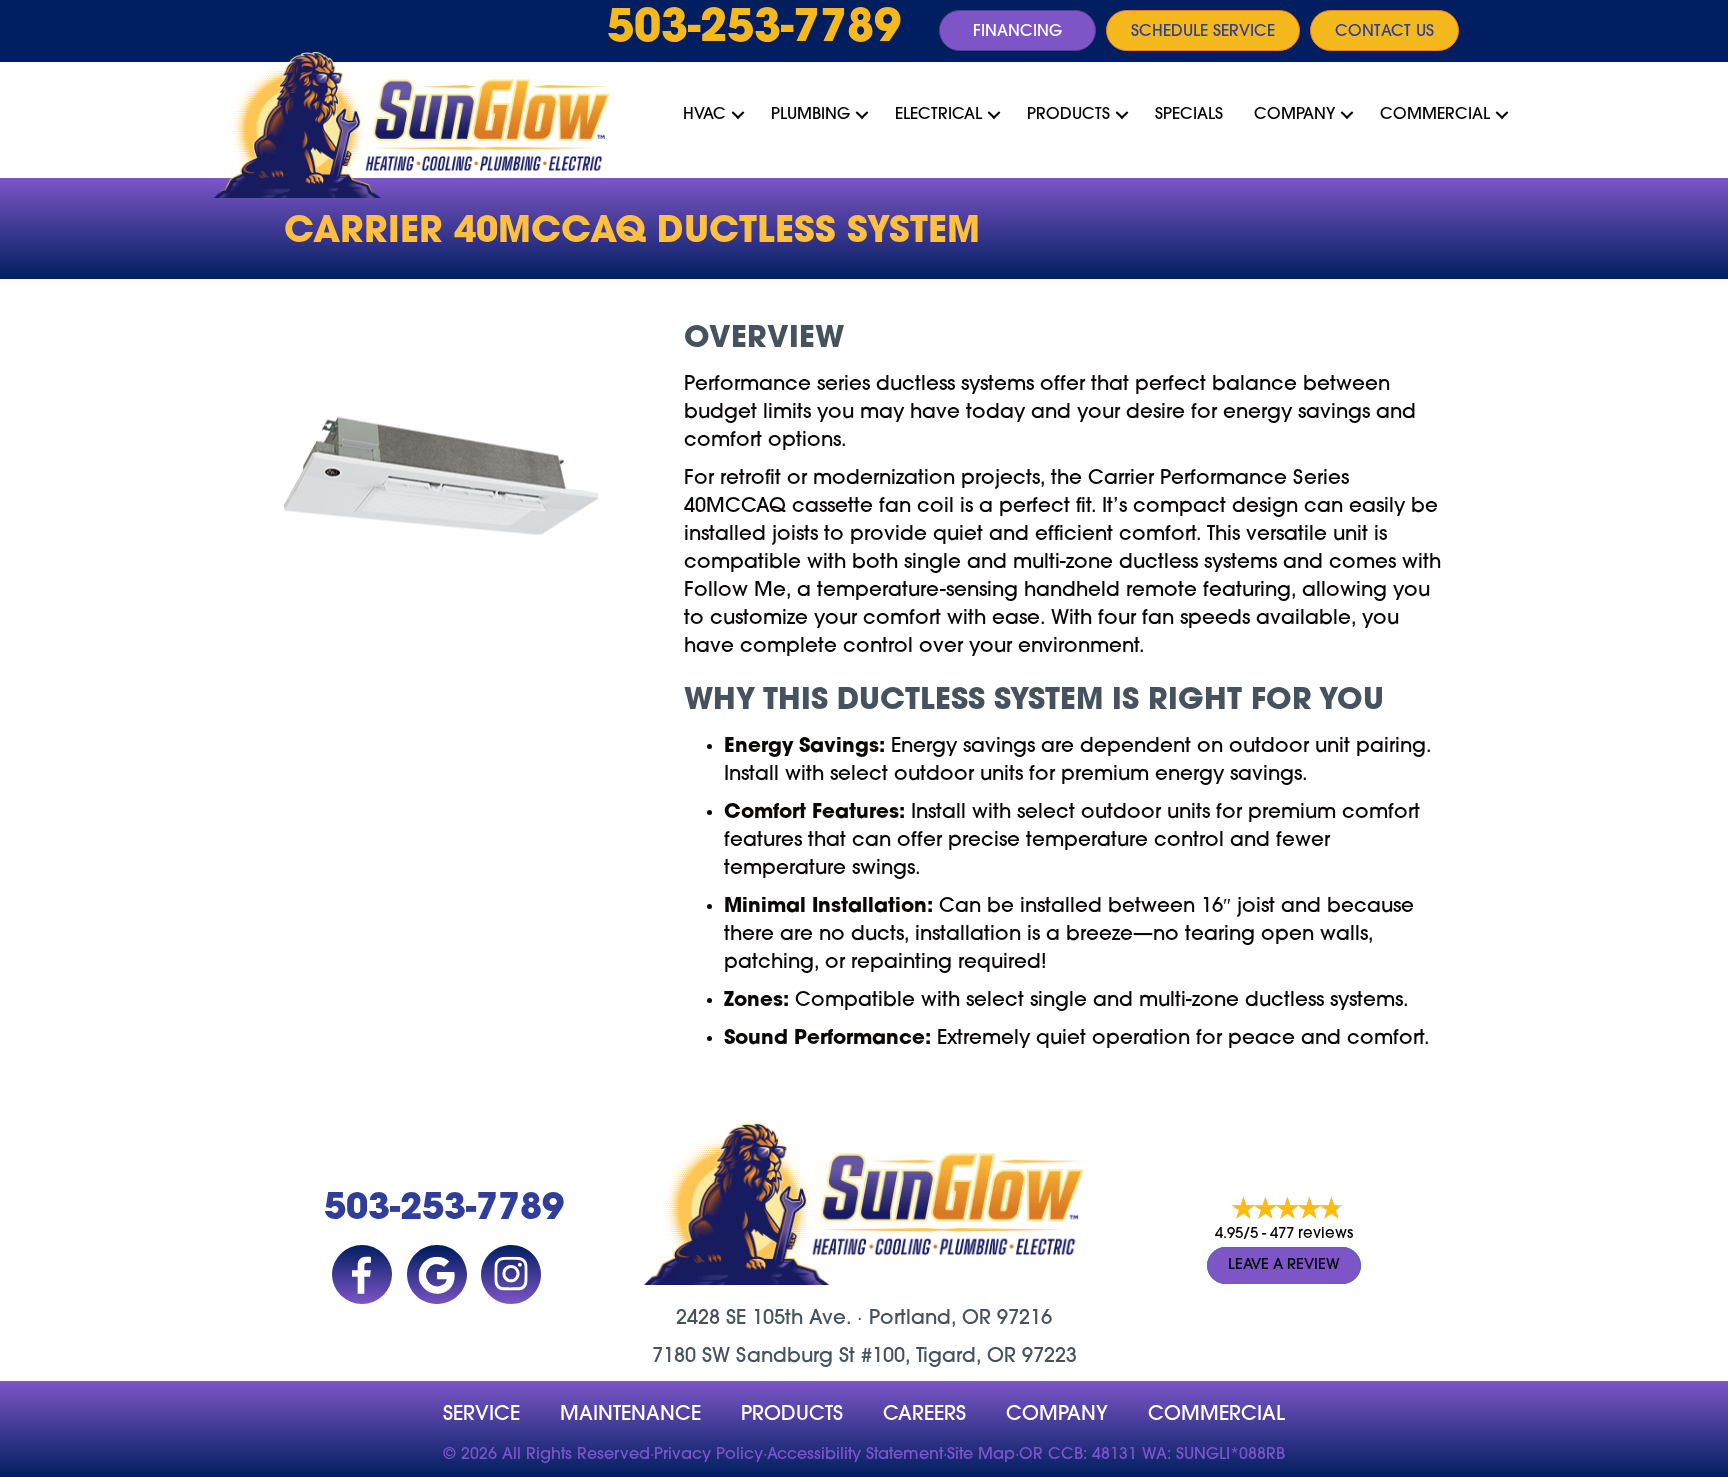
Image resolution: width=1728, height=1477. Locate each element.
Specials (1189, 115)
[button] (738, 115)
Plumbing (810, 115)
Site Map (981, 1455)
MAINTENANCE (630, 1415)
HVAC (704, 115)
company (1057, 1415)
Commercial (1435, 115)
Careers (924, 1415)
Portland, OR (930, 1319)
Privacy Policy (708, 1455)
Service (481, 1415)
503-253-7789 (754, 30)
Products (1068, 115)
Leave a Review (1284, 1265)
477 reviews (1311, 1234)
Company (1294, 115)
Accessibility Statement (855, 1455)
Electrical (938, 115)
